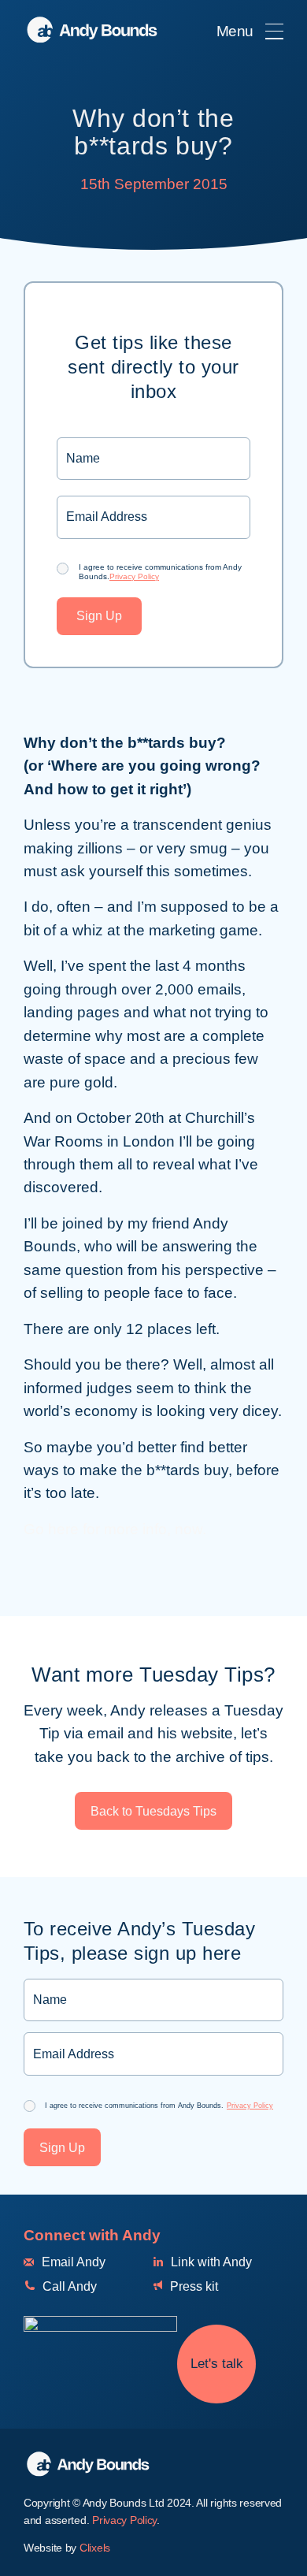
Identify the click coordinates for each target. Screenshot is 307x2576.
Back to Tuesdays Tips (153, 1811)
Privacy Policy (134, 576)
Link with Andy (210, 2262)
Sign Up (99, 616)
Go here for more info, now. (115, 1529)
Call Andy (68, 2286)
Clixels (95, 2548)
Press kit (192, 2286)
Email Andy (72, 2262)
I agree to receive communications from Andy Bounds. (160, 572)
